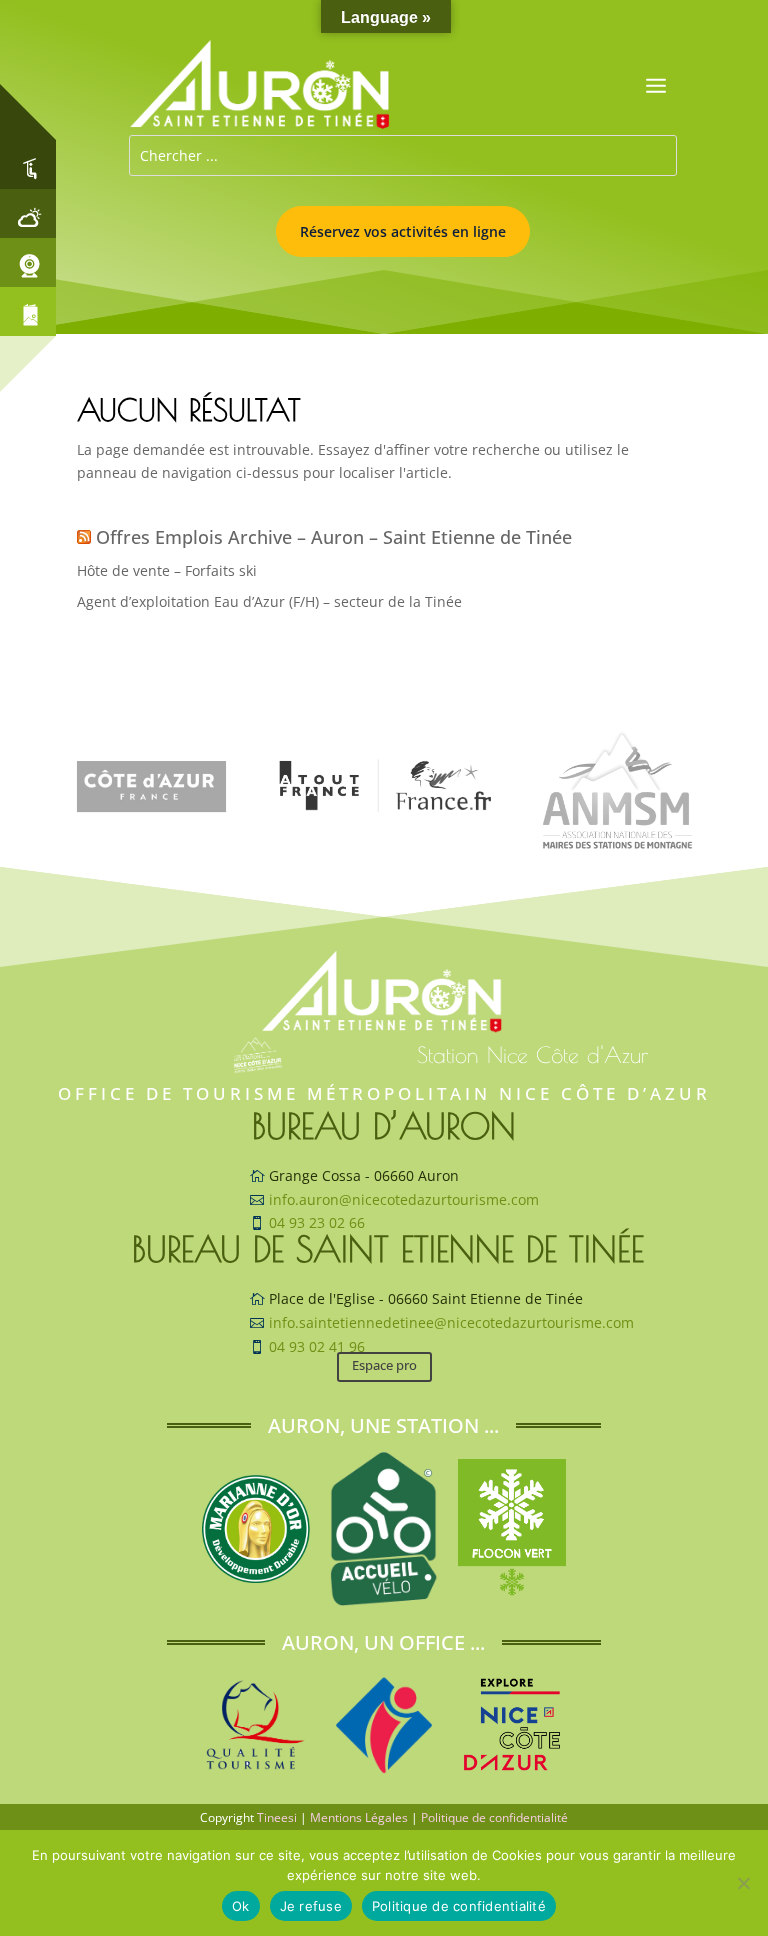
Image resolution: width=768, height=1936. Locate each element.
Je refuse (311, 1906)
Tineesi (277, 1817)
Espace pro (384, 1365)
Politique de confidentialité (494, 1817)
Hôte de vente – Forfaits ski (167, 570)
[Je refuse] (743, 1883)
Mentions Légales (359, 1817)
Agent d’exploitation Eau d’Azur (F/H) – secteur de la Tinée (269, 601)
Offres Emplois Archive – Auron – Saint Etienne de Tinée (334, 537)
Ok (241, 1906)
